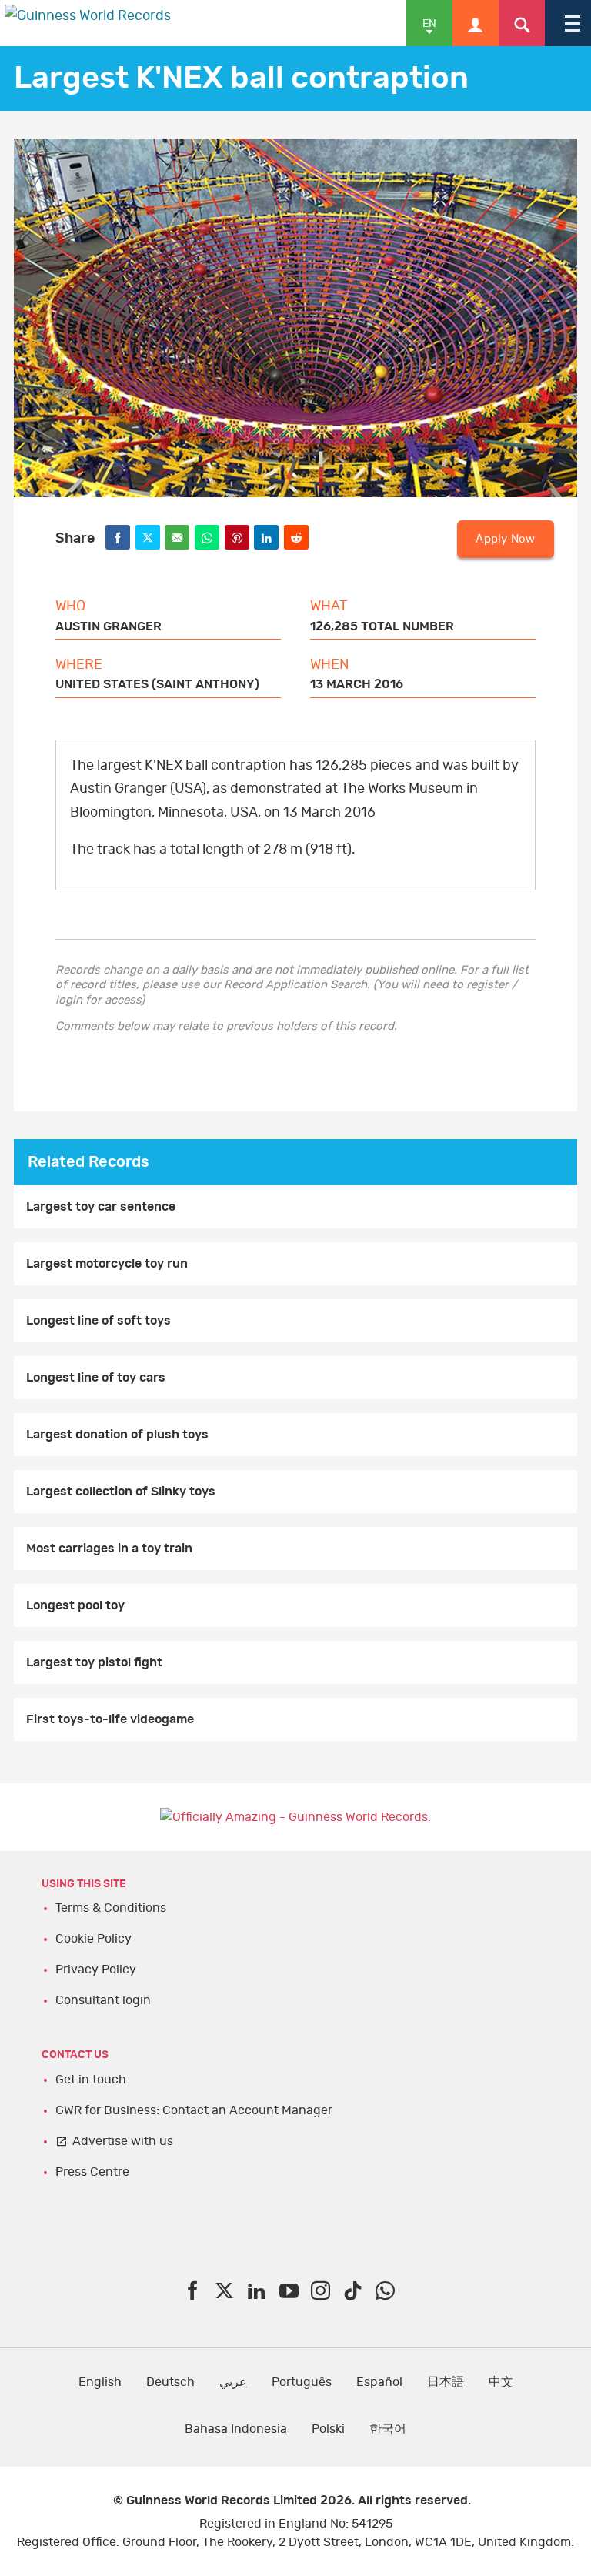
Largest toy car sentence (101, 1207)
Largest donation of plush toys (117, 1435)
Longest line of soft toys (98, 1321)
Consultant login (103, 2000)
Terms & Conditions (111, 1908)
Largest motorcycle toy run (107, 1264)
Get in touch (91, 2080)
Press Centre (92, 2172)
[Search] (522, 23)
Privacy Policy (96, 1970)
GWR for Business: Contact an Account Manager (194, 2110)
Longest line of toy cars (96, 1378)
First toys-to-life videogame (110, 1719)
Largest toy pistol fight (94, 1662)
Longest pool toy (75, 1605)
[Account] (476, 23)
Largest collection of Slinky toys (121, 1492)
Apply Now (505, 539)
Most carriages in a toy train (109, 1549)
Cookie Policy (93, 1939)
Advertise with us (123, 2141)
